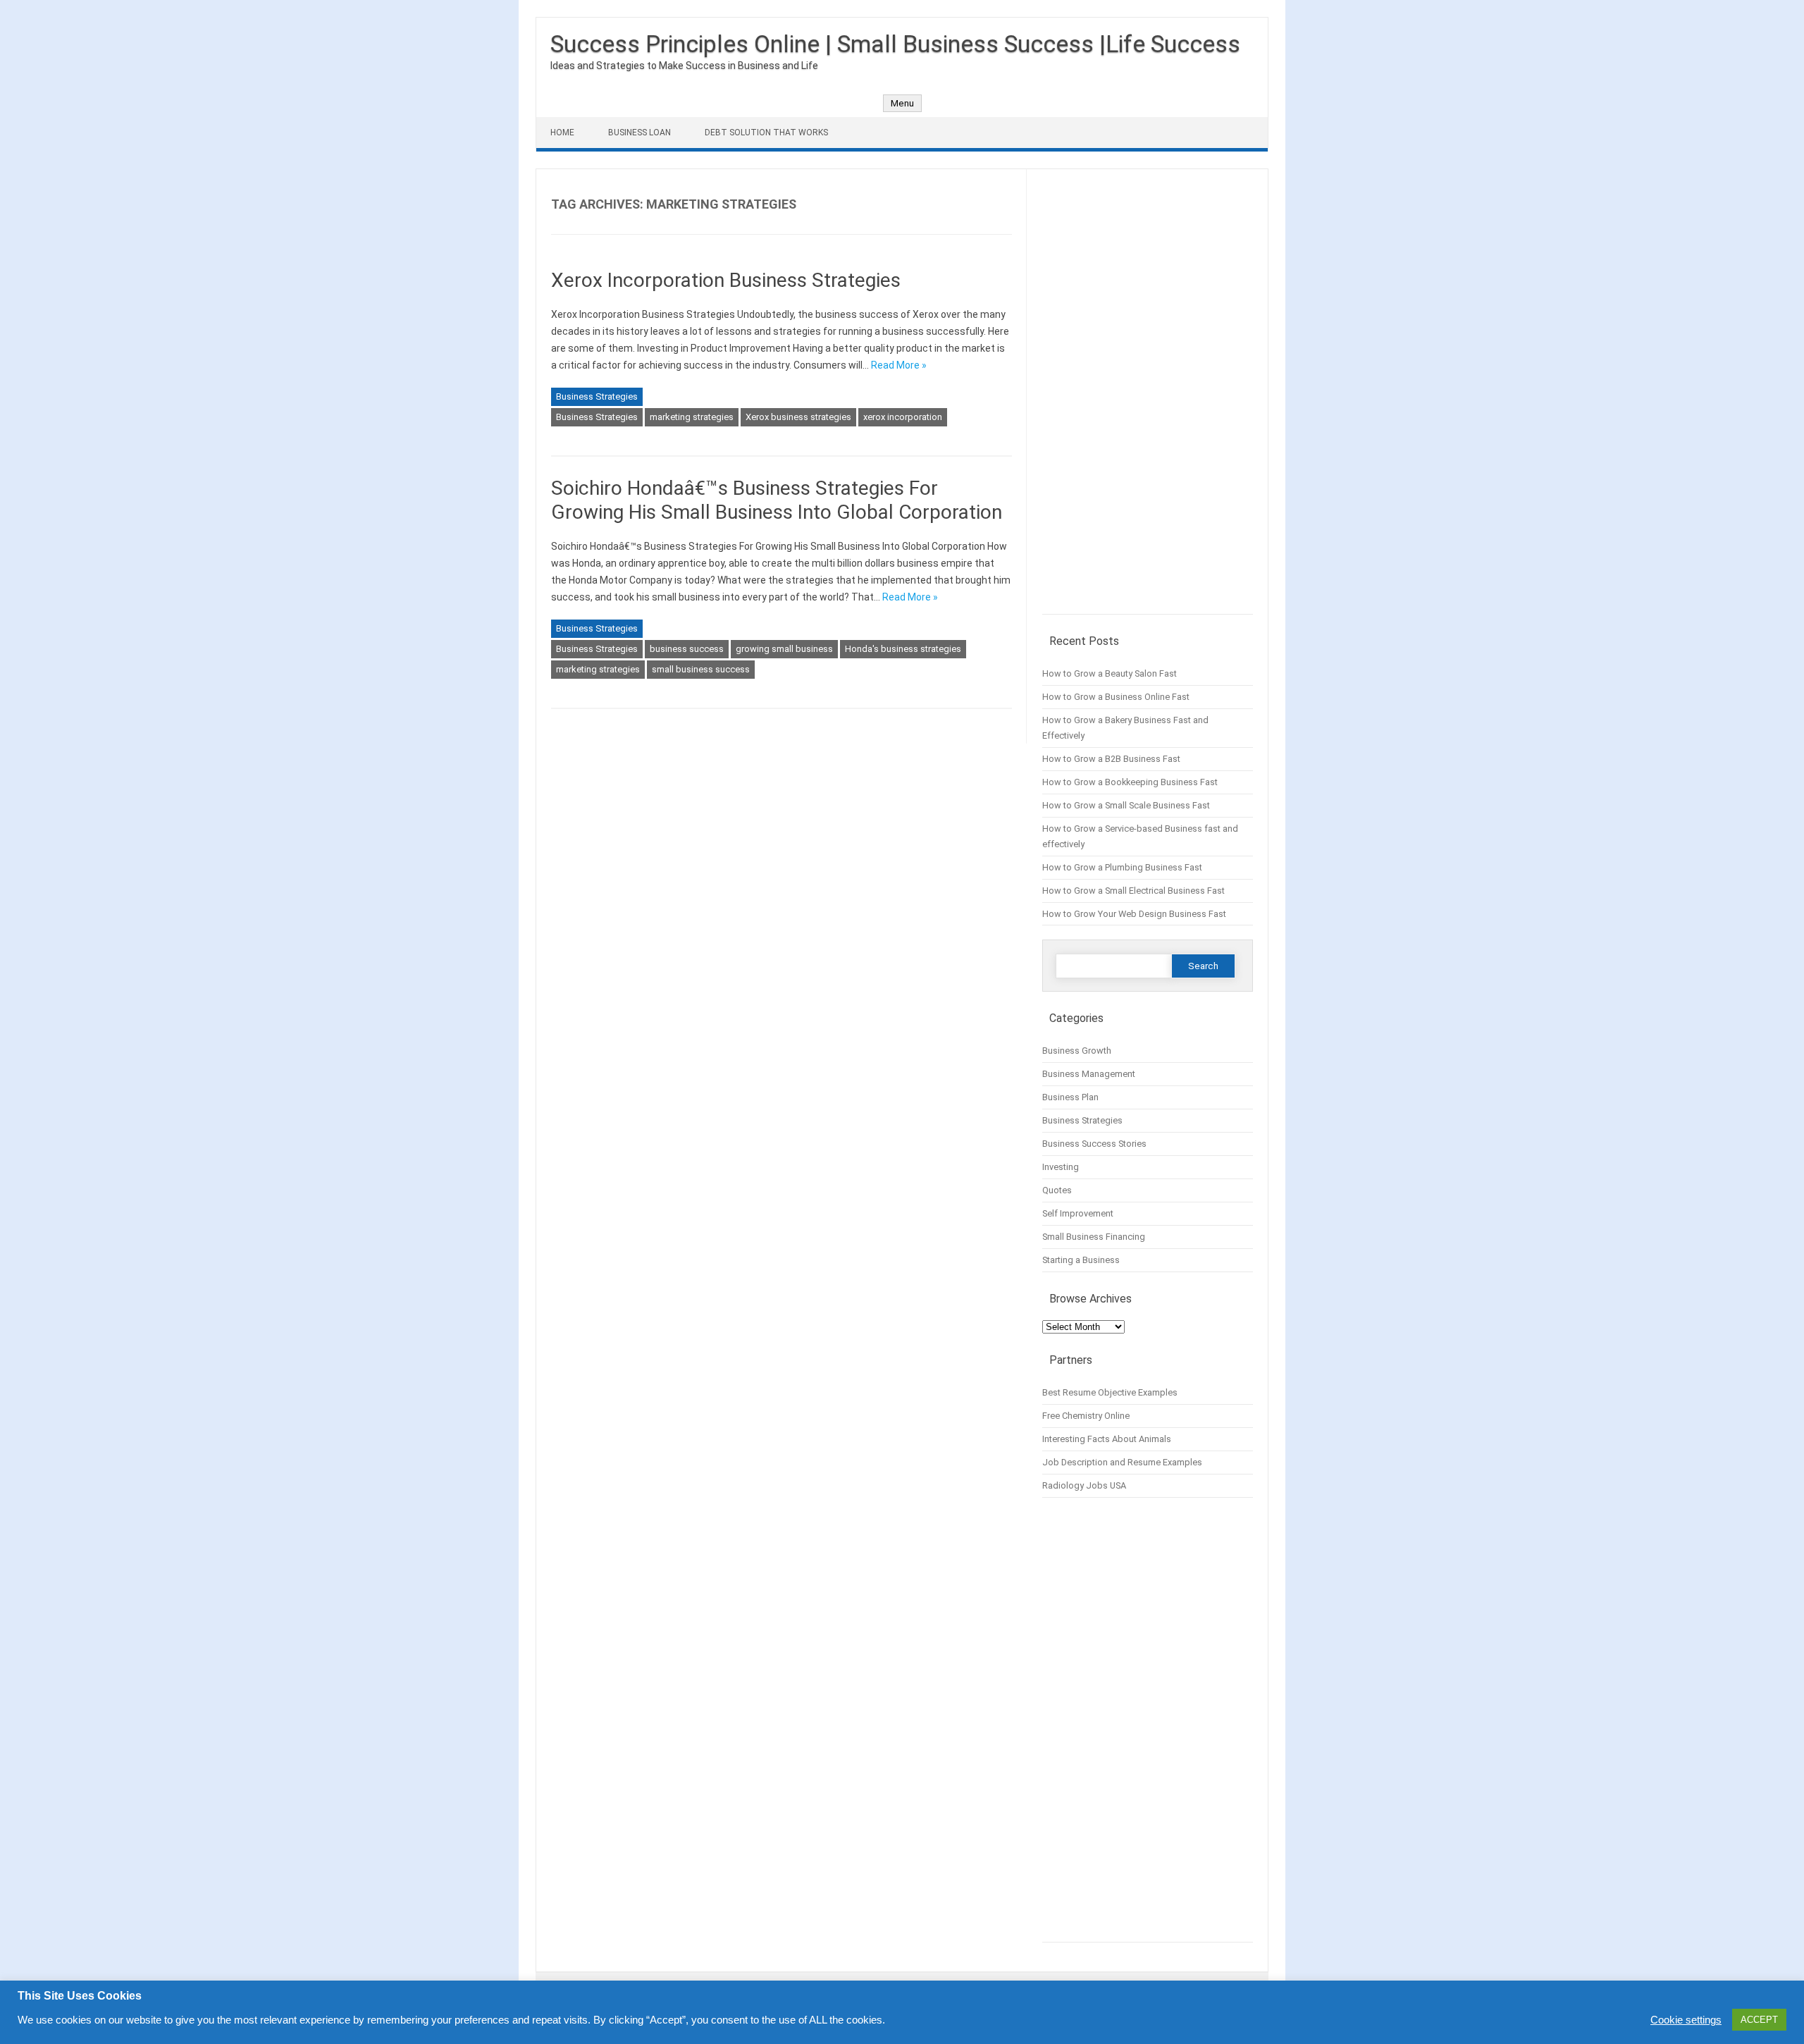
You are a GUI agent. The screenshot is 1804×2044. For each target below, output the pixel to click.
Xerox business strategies (798, 417)
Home (562, 133)
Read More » (899, 365)
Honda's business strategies (903, 649)
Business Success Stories (1094, 1144)
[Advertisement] (1148, 399)
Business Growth (1077, 1051)
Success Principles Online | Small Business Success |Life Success (895, 44)
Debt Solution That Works (766, 133)
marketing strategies (692, 417)
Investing (1061, 1167)
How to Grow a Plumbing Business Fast (1122, 867)
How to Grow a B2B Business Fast (1111, 759)
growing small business (784, 649)
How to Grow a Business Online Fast (1116, 697)
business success (687, 649)
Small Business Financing (1094, 1237)
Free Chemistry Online (1086, 1416)
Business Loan (640, 133)
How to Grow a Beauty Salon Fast (1110, 673)
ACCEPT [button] (1759, 2020)
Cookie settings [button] (1686, 2020)
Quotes (1057, 1190)
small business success (701, 669)
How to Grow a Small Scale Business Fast (1126, 805)
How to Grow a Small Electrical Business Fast (1133, 891)
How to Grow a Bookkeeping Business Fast (1130, 782)
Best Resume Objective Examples (1110, 1392)
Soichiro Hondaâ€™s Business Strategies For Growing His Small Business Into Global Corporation (777, 500)
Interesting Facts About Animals (1107, 1439)
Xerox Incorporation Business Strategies (726, 280)
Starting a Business (1081, 1260)
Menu (902, 103)
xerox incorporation (903, 417)
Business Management (1089, 1074)
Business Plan (1070, 1097)
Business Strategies (597, 396)
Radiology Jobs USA (1084, 1485)
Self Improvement (1078, 1213)
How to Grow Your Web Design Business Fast (1134, 914)
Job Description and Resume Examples (1122, 1462)
